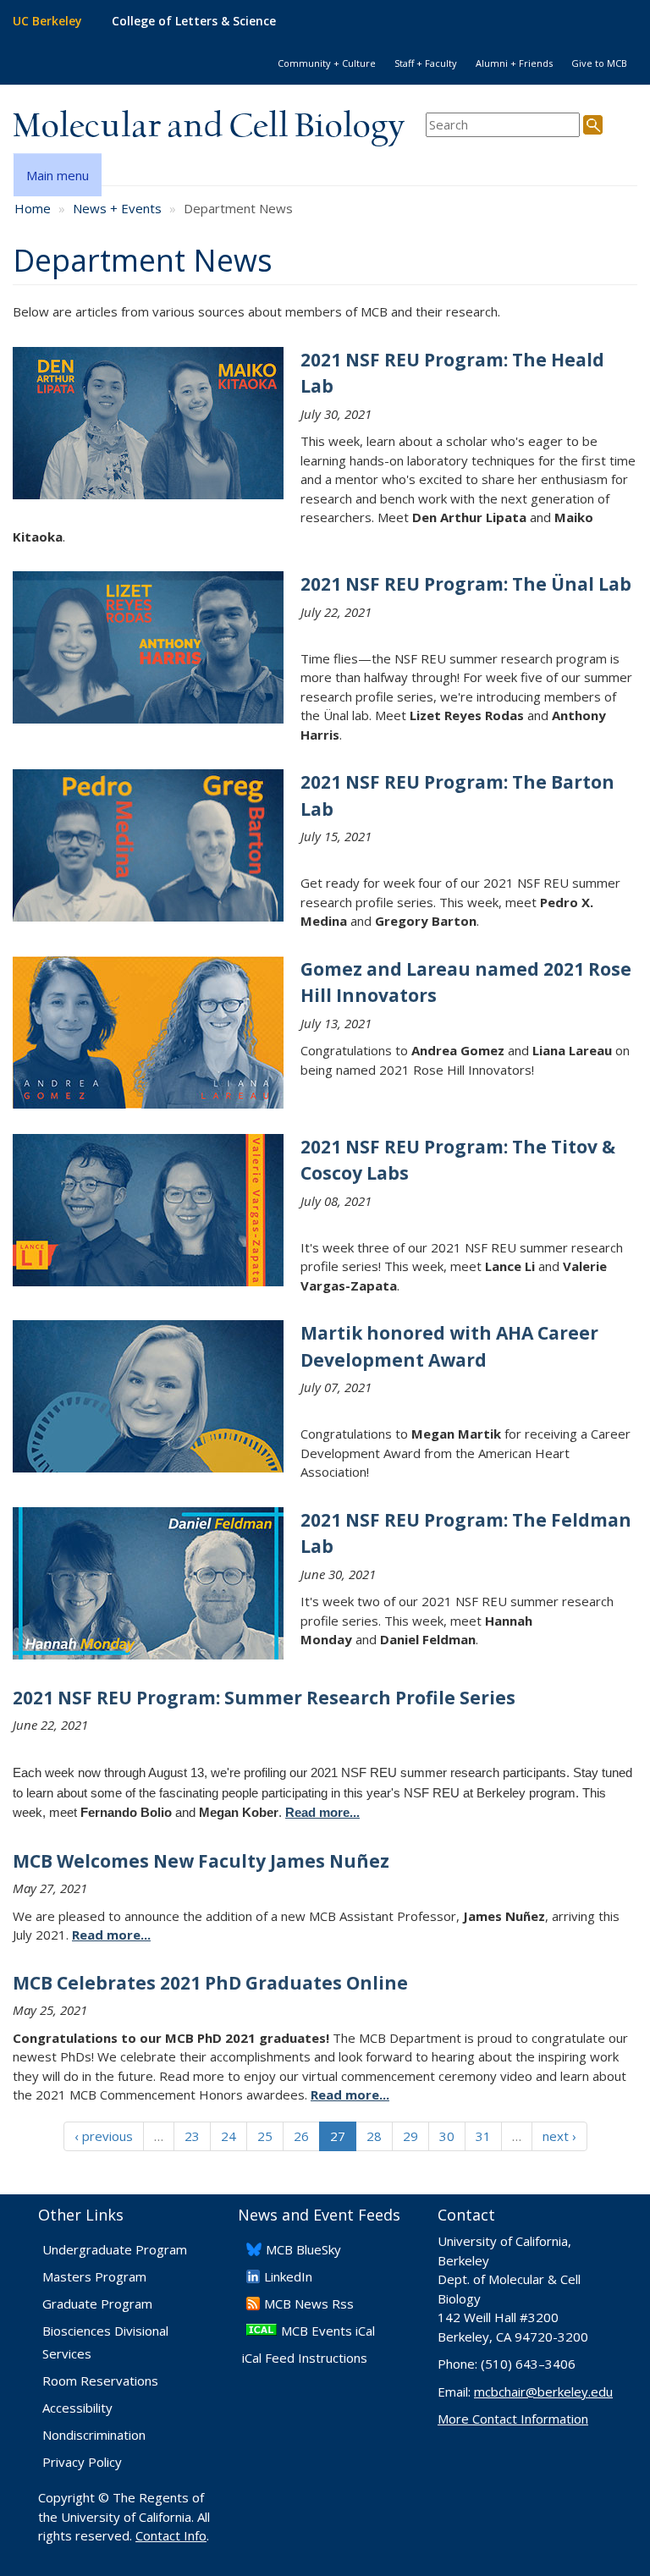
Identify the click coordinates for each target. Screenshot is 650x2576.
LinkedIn (288, 2276)
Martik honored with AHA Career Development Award (449, 1346)
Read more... (111, 1935)
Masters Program (94, 2276)
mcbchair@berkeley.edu (543, 2392)
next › (559, 2136)
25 (265, 2136)
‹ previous (104, 2136)
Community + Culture (327, 63)
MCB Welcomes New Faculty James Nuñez (201, 1861)
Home (33, 208)
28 (374, 2136)
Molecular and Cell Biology (209, 127)
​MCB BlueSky (303, 2249)
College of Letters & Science (194, 21)
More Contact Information (513, 2419)
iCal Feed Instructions (305, 2358)
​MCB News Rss (309, 2304)
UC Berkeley (47, 21)
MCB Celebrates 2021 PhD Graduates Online (210, 1983)
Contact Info (171, 2535)
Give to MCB (599, 63)
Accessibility (77, 2408)
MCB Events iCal (328, 2331)
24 (229, 2136)
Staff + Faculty (426, 63)
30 (447, 2136)
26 (301, 2136)
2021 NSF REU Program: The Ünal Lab (466, 584)
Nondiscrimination (94, 2435)
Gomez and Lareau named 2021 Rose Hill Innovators (466, 983)
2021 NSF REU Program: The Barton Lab (457, 795)
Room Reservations (100, 2381)
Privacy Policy (82, 2462)
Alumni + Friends (514, 63)
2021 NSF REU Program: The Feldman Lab (466, 1533)
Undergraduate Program (115, 2249)
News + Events (117, 208)
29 (410, 2136)
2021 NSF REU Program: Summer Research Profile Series (264, 1698)
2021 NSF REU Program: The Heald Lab (452, 373)
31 (483, 2136)
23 (192, 2136)
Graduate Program (97, 2304)
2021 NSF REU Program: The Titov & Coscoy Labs (458, 1160)
